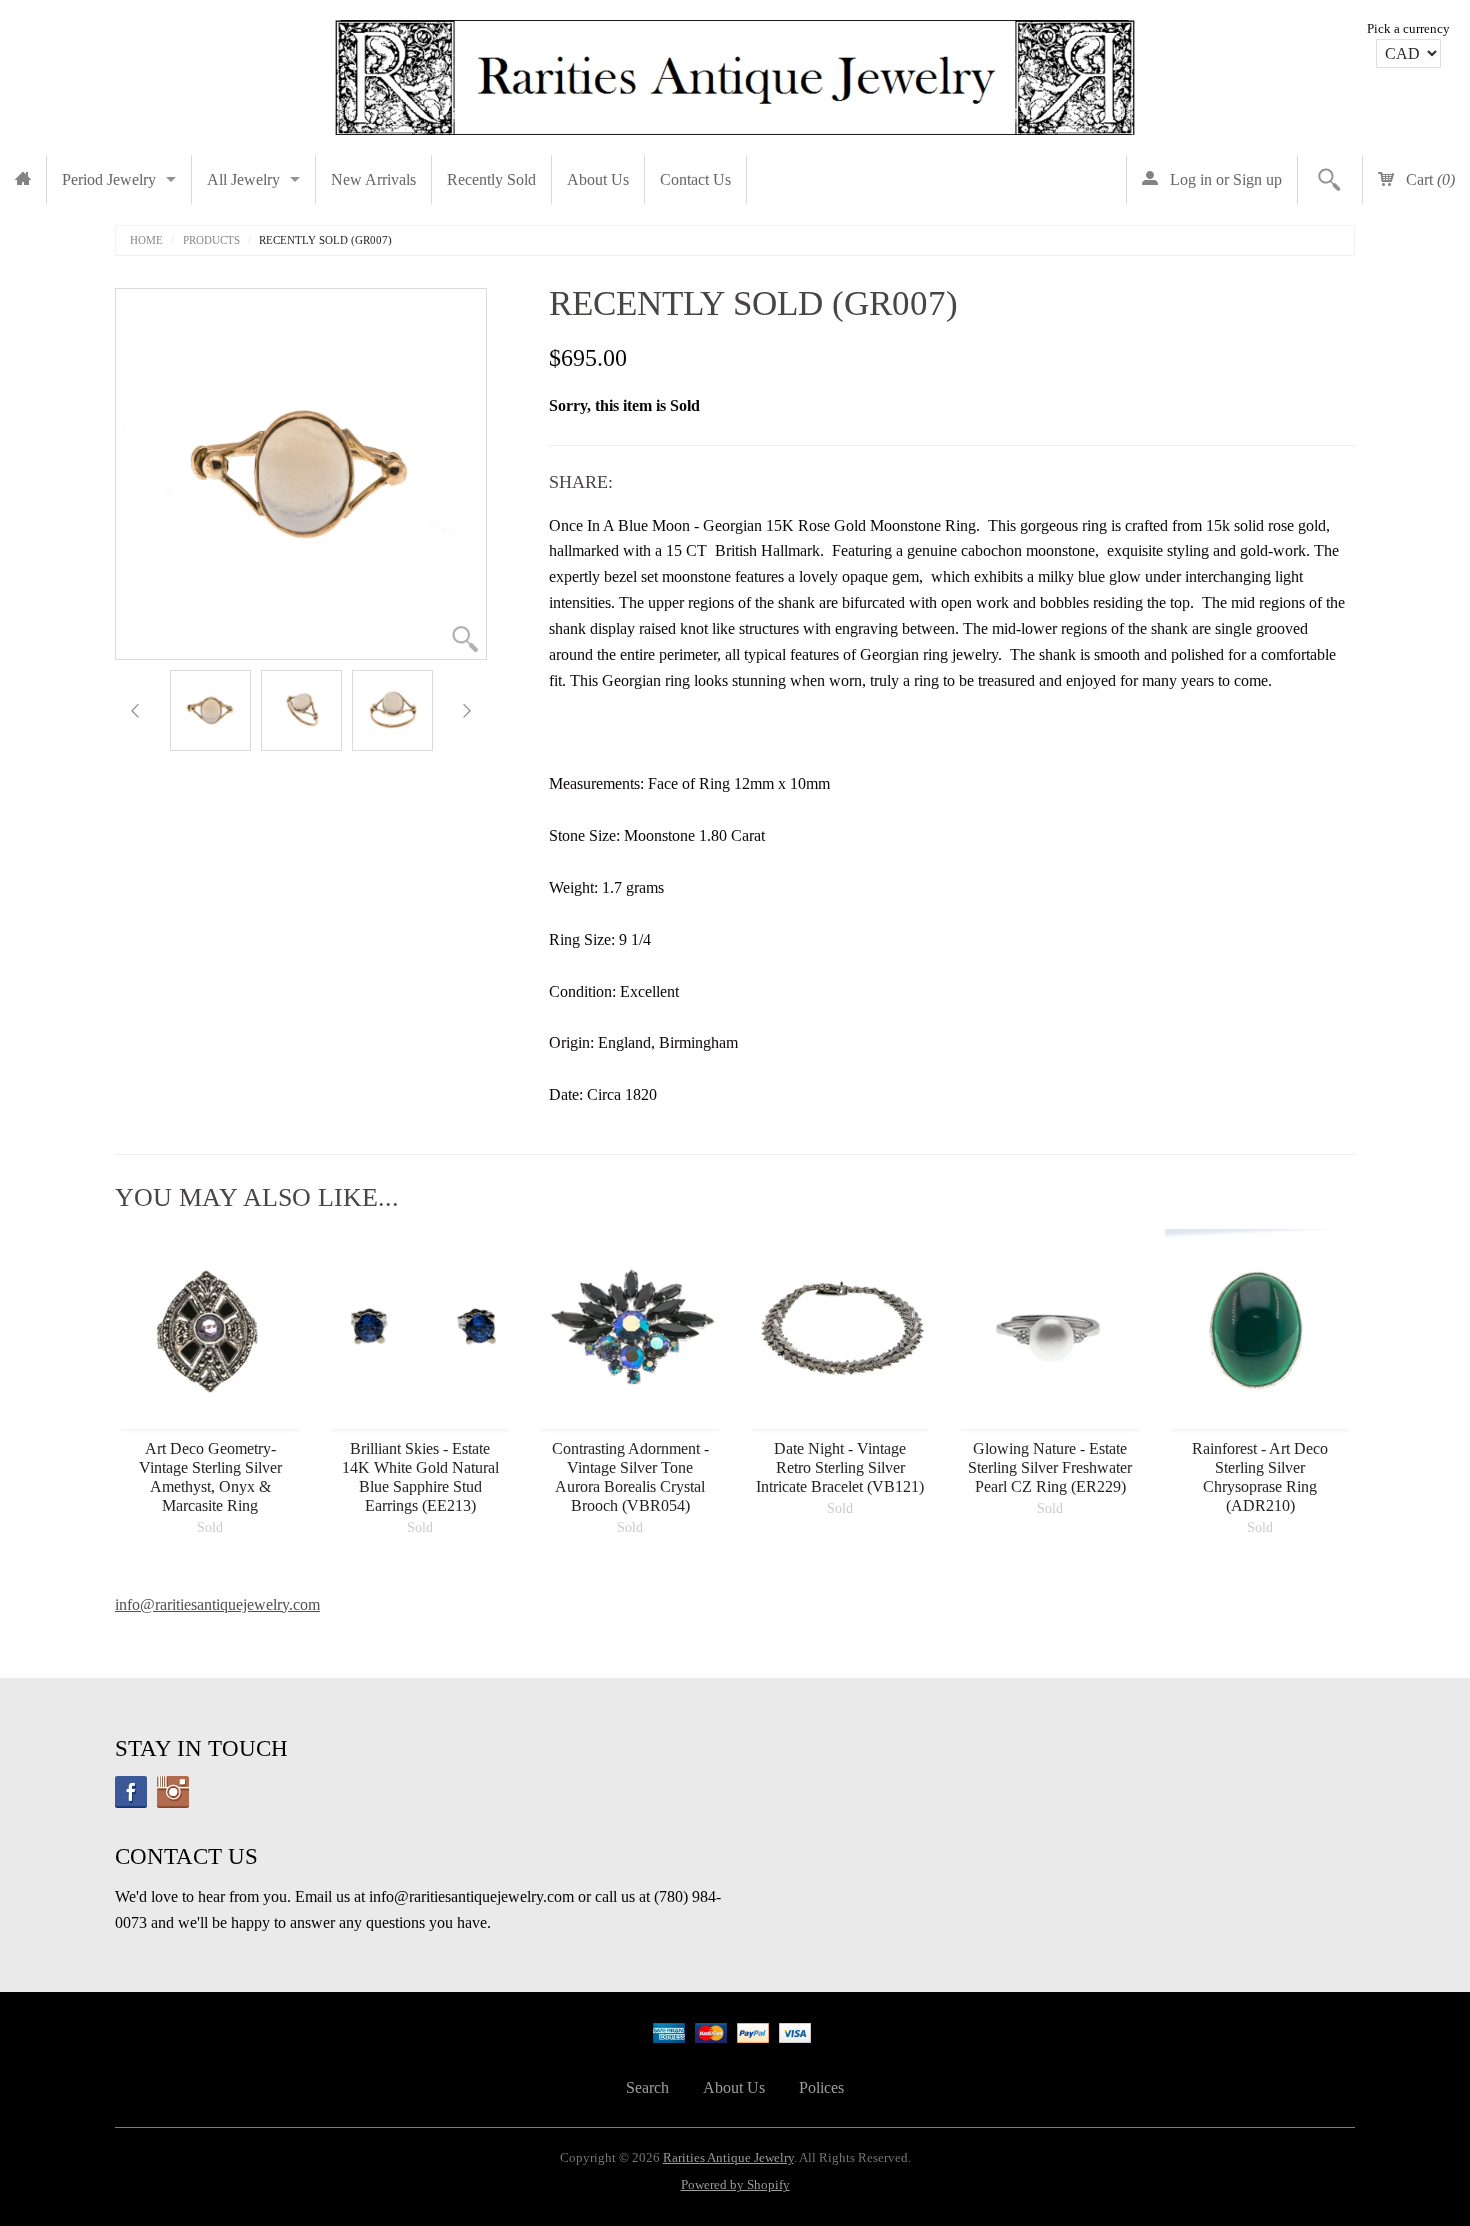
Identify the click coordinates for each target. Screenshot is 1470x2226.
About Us (598, 179)
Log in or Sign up (1224, 179)
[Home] (23, 179)
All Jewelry (243, 179)
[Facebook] (131, 1792)
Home (146, 240)
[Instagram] (173, 1792)
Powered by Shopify (735, 2185)
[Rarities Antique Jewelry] (735, 72)
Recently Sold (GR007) (325, 240)
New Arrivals (373, 179)
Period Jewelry (109, 179)
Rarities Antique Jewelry (728, 2158)
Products (211, 240)
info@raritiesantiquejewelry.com (217, 1604)
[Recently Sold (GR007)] (210, 710)
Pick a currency (1408, 29)
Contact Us (695, 179)
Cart (1428, 179)
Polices (821, 2087)
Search (647, 2087)
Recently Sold (491, 179)
